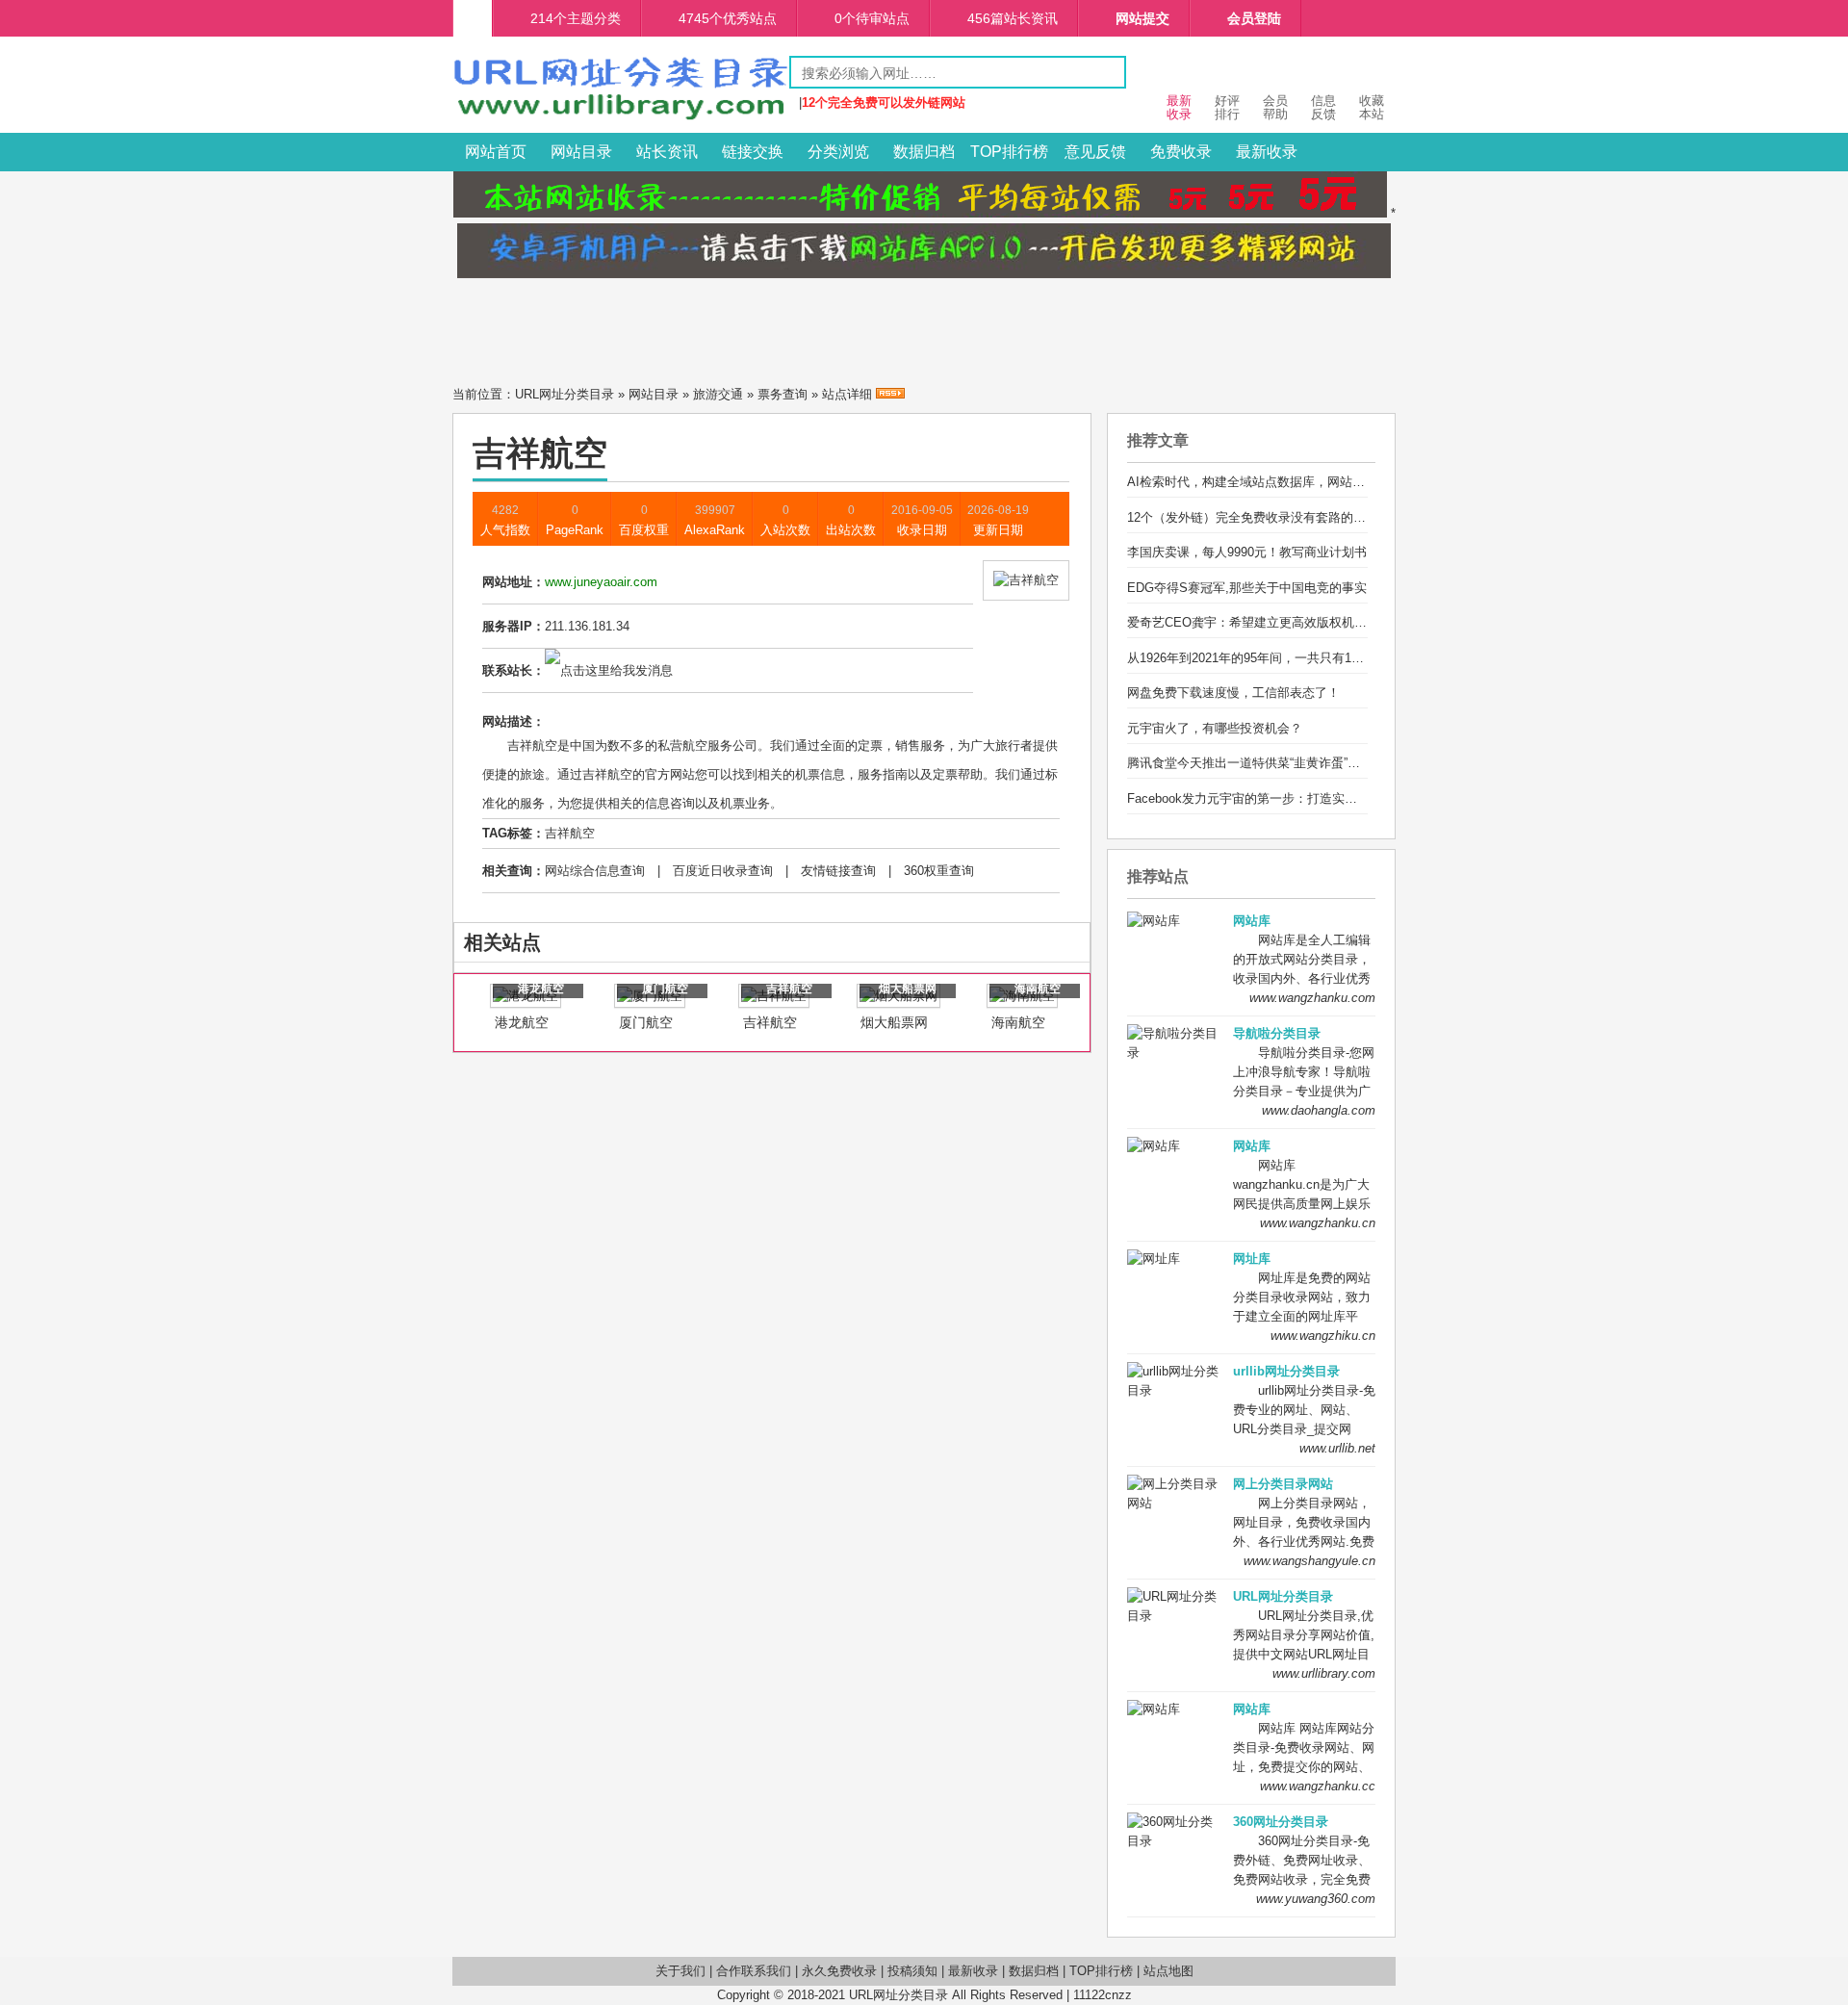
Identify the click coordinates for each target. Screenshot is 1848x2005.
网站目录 (581, 152)
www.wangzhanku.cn (1318, 1223)
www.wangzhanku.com (1312, 998)
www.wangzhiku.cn (1323, 1336)
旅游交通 (718, 394)
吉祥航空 (570, 833)
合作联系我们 (754, 1971)
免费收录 (1181, 152)
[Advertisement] (924, 326)
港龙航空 (522, 1022)
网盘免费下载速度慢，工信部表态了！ (1233, 693)
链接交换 (753, 152)
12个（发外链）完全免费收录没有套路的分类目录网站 (1278, 517)
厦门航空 (646, 1022)
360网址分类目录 (1281, 1822)
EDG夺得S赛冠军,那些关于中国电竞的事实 (1247, 588)
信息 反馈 (1323, 107)
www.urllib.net (1337, 1448)
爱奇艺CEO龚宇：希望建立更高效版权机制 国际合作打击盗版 (1299, 622)
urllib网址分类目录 (1286, 1371)
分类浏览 (838, 152)
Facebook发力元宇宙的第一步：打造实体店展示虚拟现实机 (1292, 798)
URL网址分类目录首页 (473, 18)
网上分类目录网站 (1283, 1484)
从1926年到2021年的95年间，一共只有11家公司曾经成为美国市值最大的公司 (1343, 658)
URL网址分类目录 (565, 394)
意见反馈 (1095, 152)
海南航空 (1018, 1022)
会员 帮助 (1275, 107)
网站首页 (496, 152)
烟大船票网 (894, 1022)
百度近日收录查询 (723, 871)
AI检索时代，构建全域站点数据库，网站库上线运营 (1271, 482)
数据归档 (924, 152)
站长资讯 (667, 152)
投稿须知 (912, 1971)
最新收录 (1267, 152)
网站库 (1252, 921)
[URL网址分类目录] (621, 119)
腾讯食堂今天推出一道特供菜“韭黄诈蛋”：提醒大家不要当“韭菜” (1304, 763)
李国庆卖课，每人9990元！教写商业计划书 (1247, 552)
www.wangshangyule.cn (1309, 1561)
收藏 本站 (1372, 107)
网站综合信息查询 (595, 871)
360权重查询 (939, 871)
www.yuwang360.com (1316, 1899)
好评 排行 (1227, 107)
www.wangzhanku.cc (1318, 1786)
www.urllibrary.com (1324, 1673)
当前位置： (484, 394)
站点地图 (1168, 1971)
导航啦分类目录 (1277, 1033)
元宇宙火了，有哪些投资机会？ (1215, 728)
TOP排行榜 (1009, 152)
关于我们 (680, 1971)
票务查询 (783, 394)
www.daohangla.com (1319, 1110)
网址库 (1252, 1259)
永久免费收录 (839, 1971)
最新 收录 (1179, 107)
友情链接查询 (838, 871)
